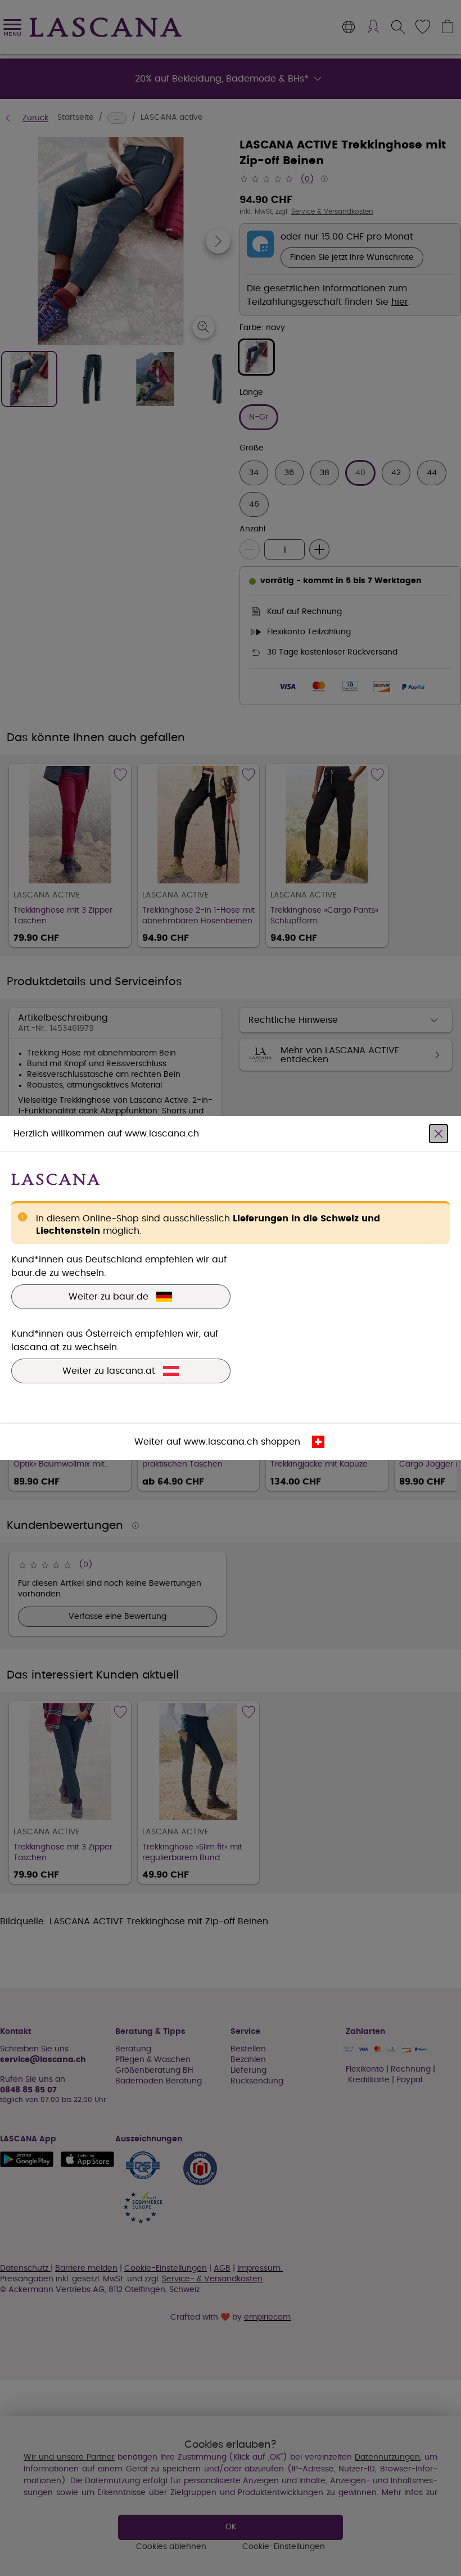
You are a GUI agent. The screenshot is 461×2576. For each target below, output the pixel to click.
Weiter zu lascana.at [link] (109, 1371)
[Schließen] (439, 1134)
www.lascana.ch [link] (221, 1442)
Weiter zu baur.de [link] (109, 1297)
